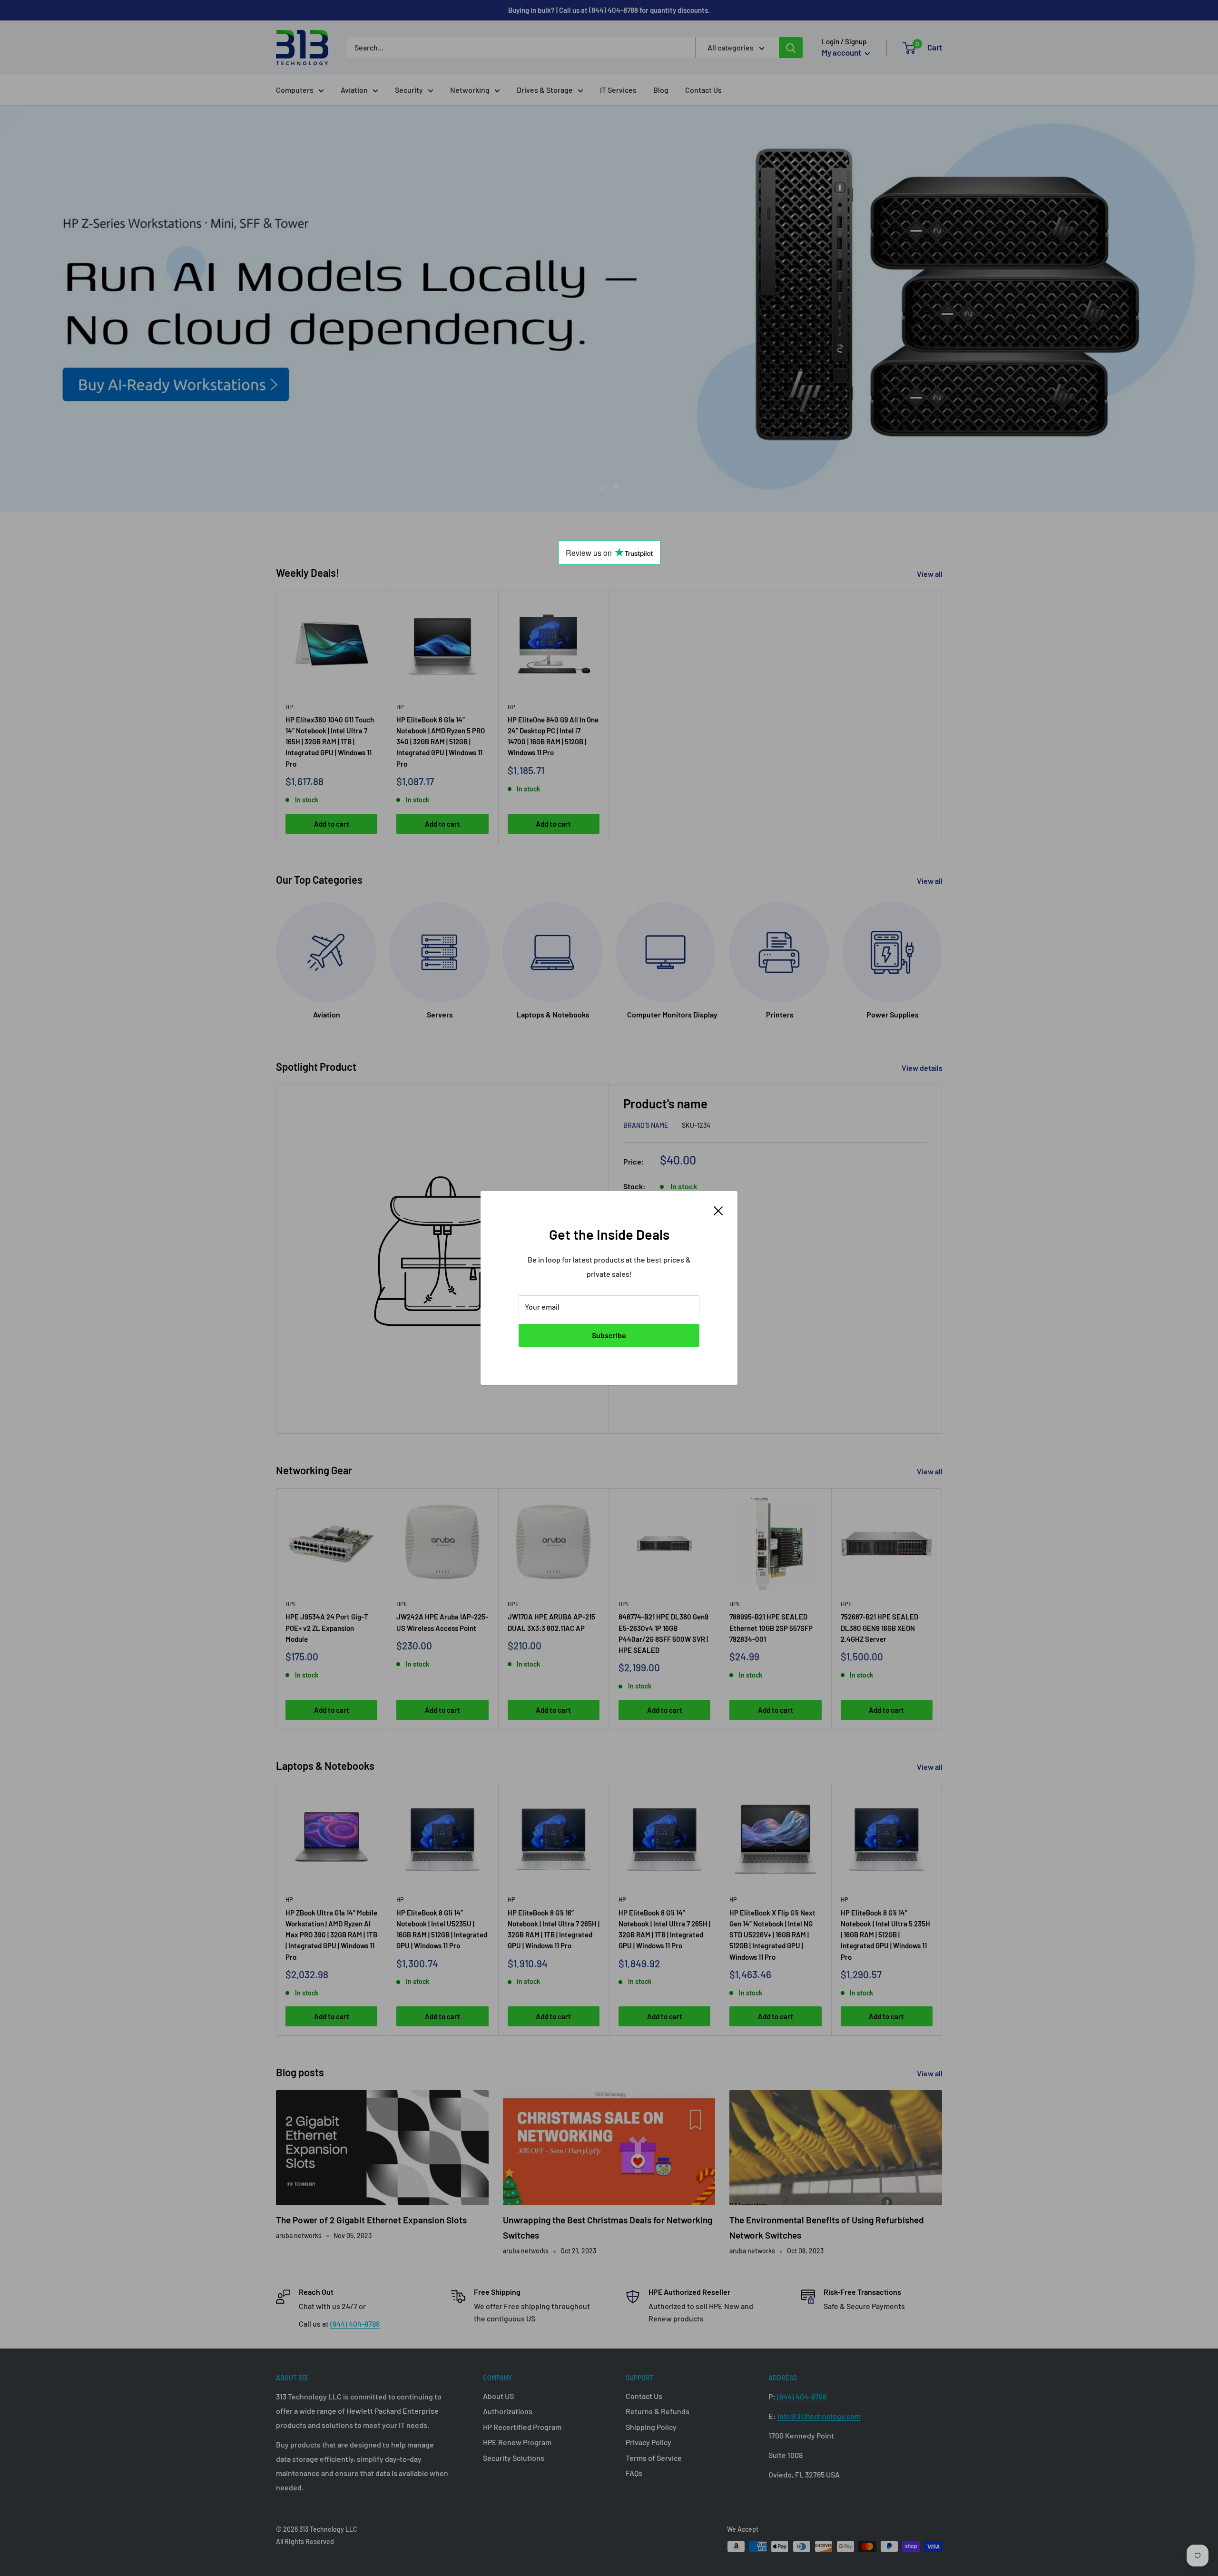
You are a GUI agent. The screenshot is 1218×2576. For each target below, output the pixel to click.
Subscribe (609, 1335)
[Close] (718, 1210)
